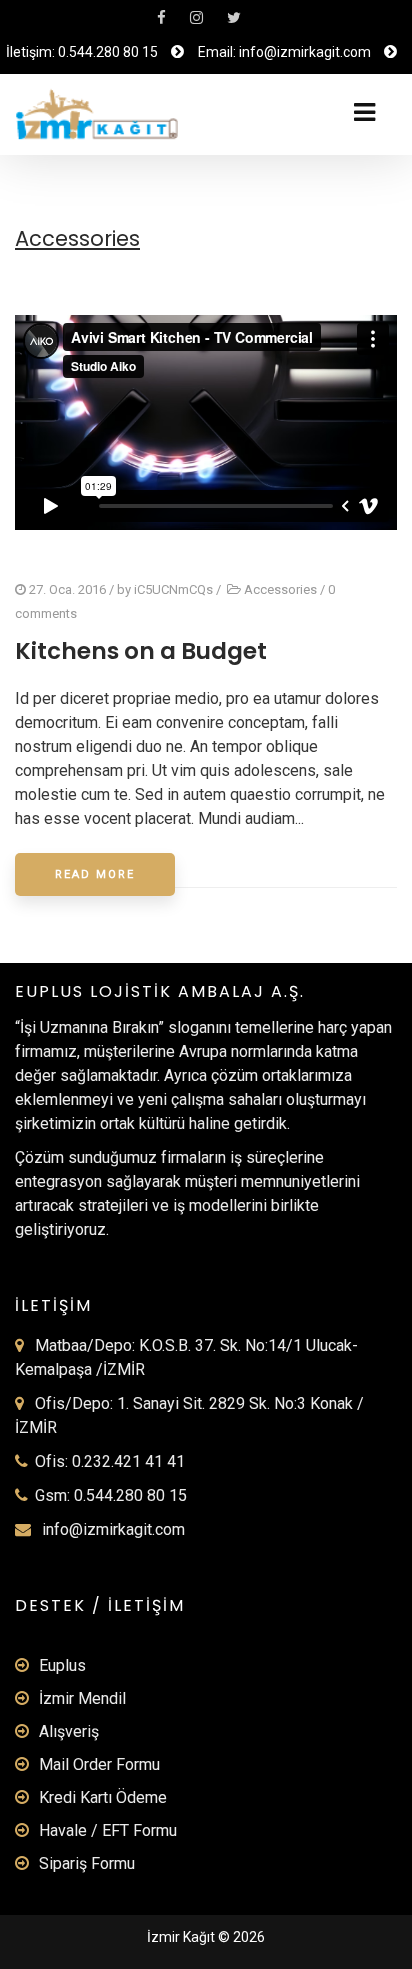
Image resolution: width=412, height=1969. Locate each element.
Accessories (280, 589)
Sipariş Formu (87, 1863)
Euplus (62, 1665)
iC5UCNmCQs (173, 589)
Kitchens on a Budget (141, 651)
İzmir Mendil (82, 1698)
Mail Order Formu (99, 1764)
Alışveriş (69, 1731)
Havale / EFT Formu (108, 1830)
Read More (95, 874)
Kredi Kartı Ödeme (103, 1797)
